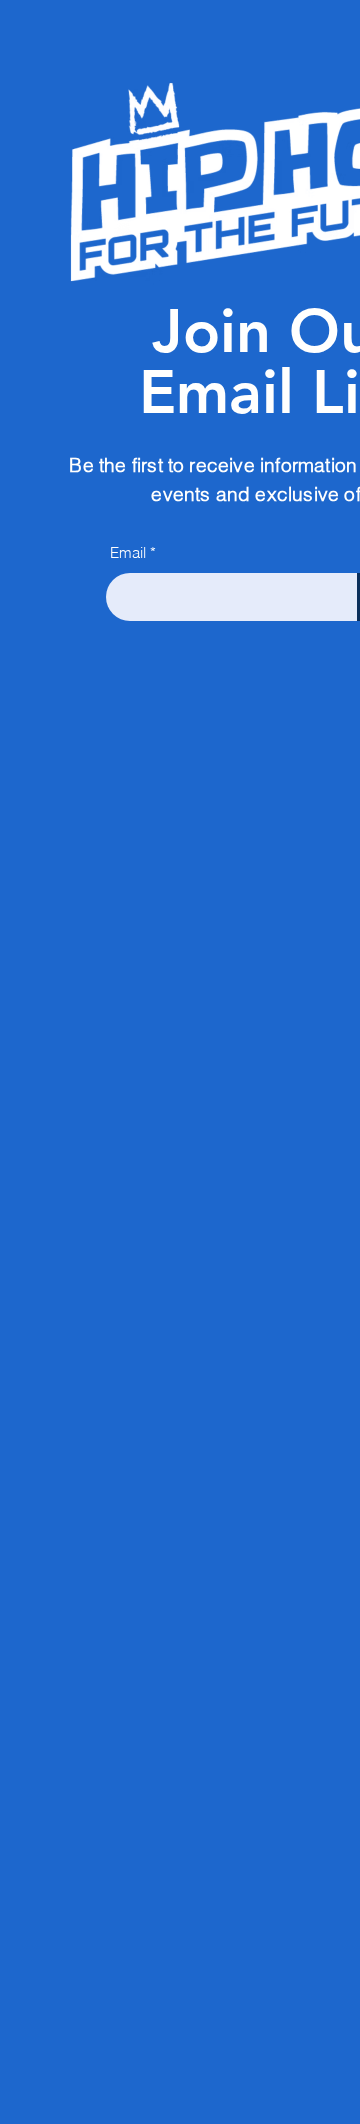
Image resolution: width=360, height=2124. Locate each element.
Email (128, 552)
